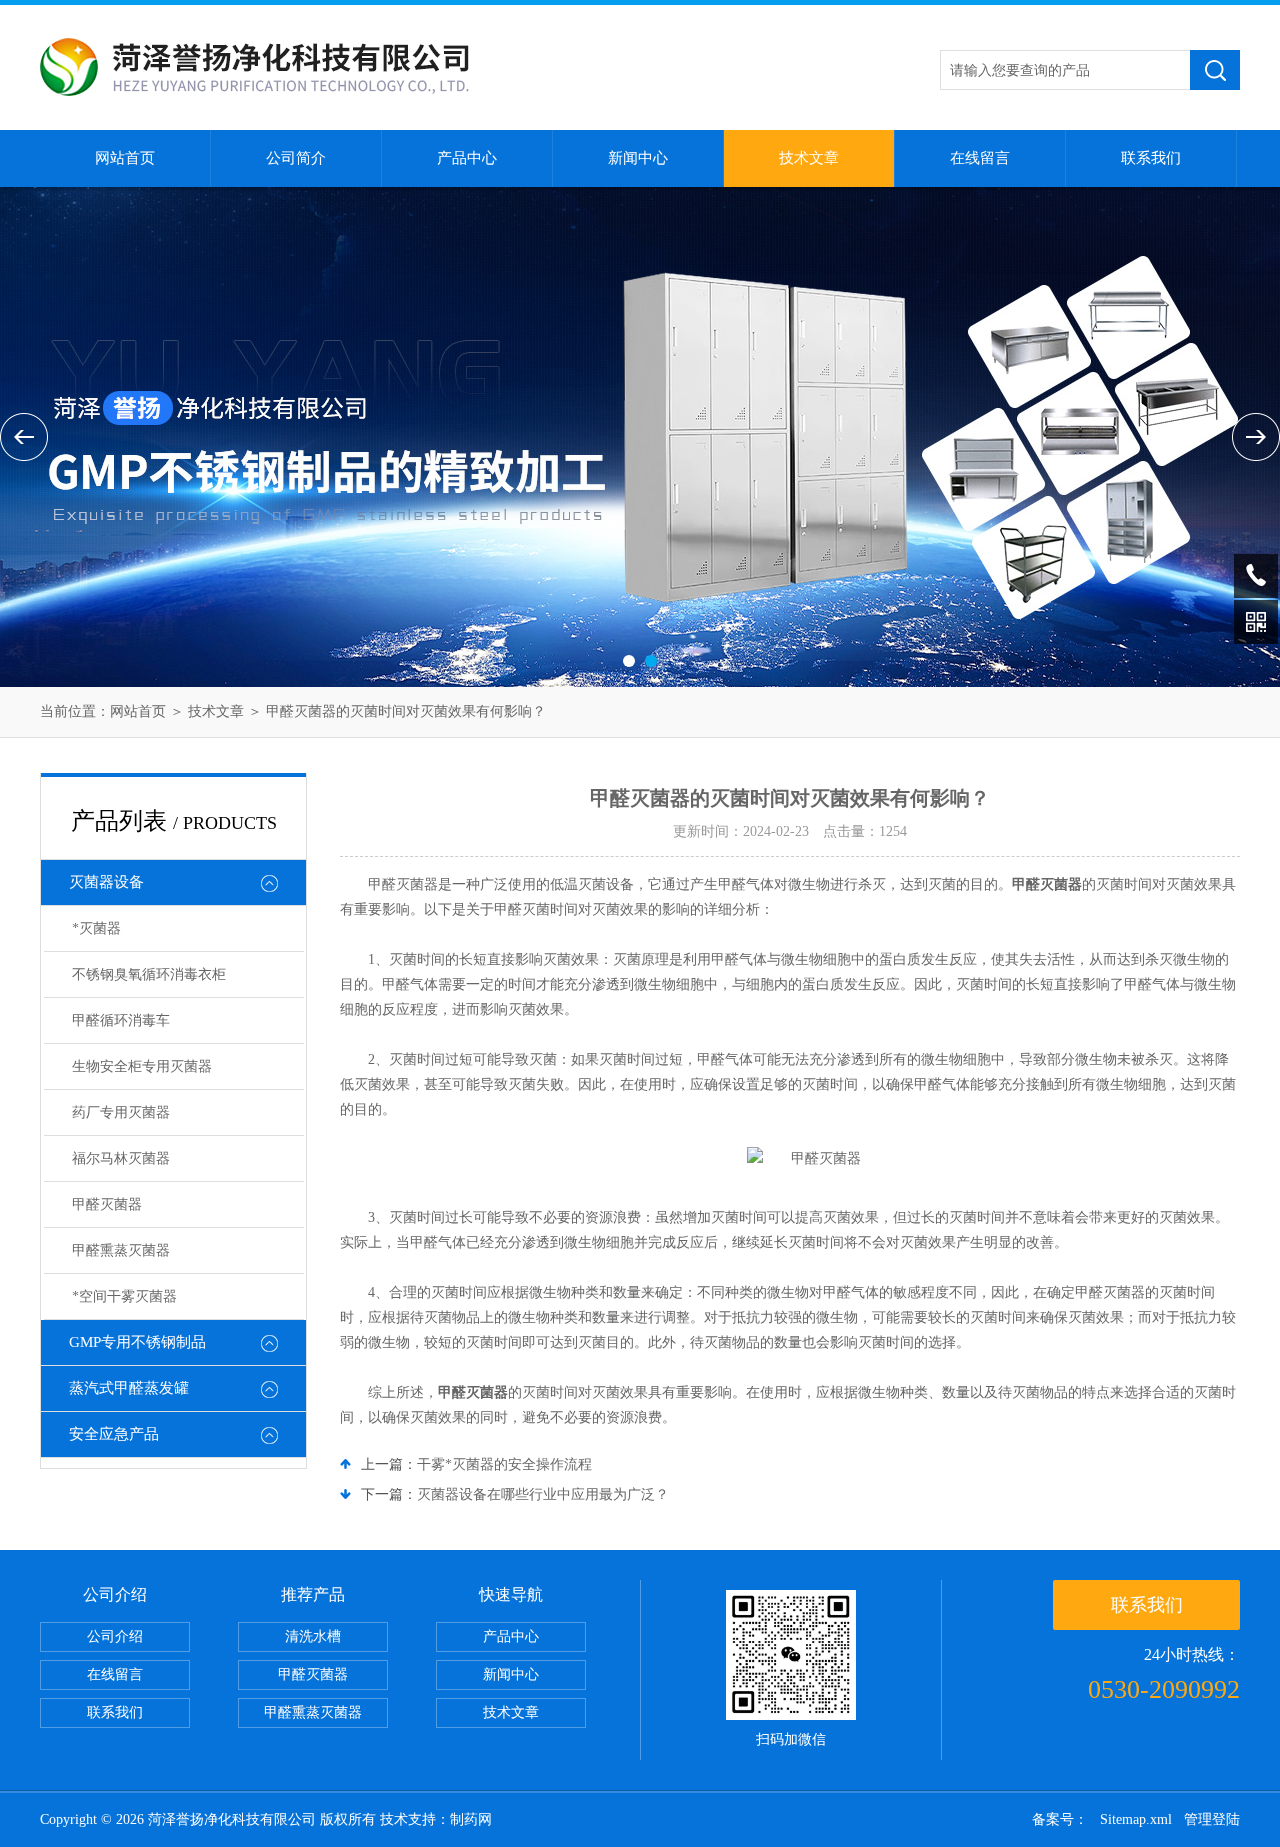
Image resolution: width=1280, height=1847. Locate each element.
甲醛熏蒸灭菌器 (121, 1250)
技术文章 (809, 158)
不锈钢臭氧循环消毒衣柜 (149, 974)
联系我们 (1151, 158)
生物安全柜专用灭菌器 (142, 1066)
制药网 (471, 1819)
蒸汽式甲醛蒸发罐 (129, 1388)
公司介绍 (115, 1636)
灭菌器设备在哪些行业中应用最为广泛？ (543, 1494)
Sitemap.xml (1136, 1819)
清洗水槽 (313, 1636)
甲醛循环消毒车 (121, 1020)
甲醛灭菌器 (107, 1204)
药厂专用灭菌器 (121, 1112)
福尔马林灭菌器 (121, 1158)
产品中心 (467, 158)
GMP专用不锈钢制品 (137, 1342)
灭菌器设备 (106, 882)
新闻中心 (638, 158)
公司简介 (296, 158)
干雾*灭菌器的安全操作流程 (504, 1464)
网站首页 (125, 158)
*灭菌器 (96, 928)
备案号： (1060, 1819)
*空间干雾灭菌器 (124, 1296)
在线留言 (980, 158)
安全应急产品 (114, 1434)
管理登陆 (1212, 1819)
